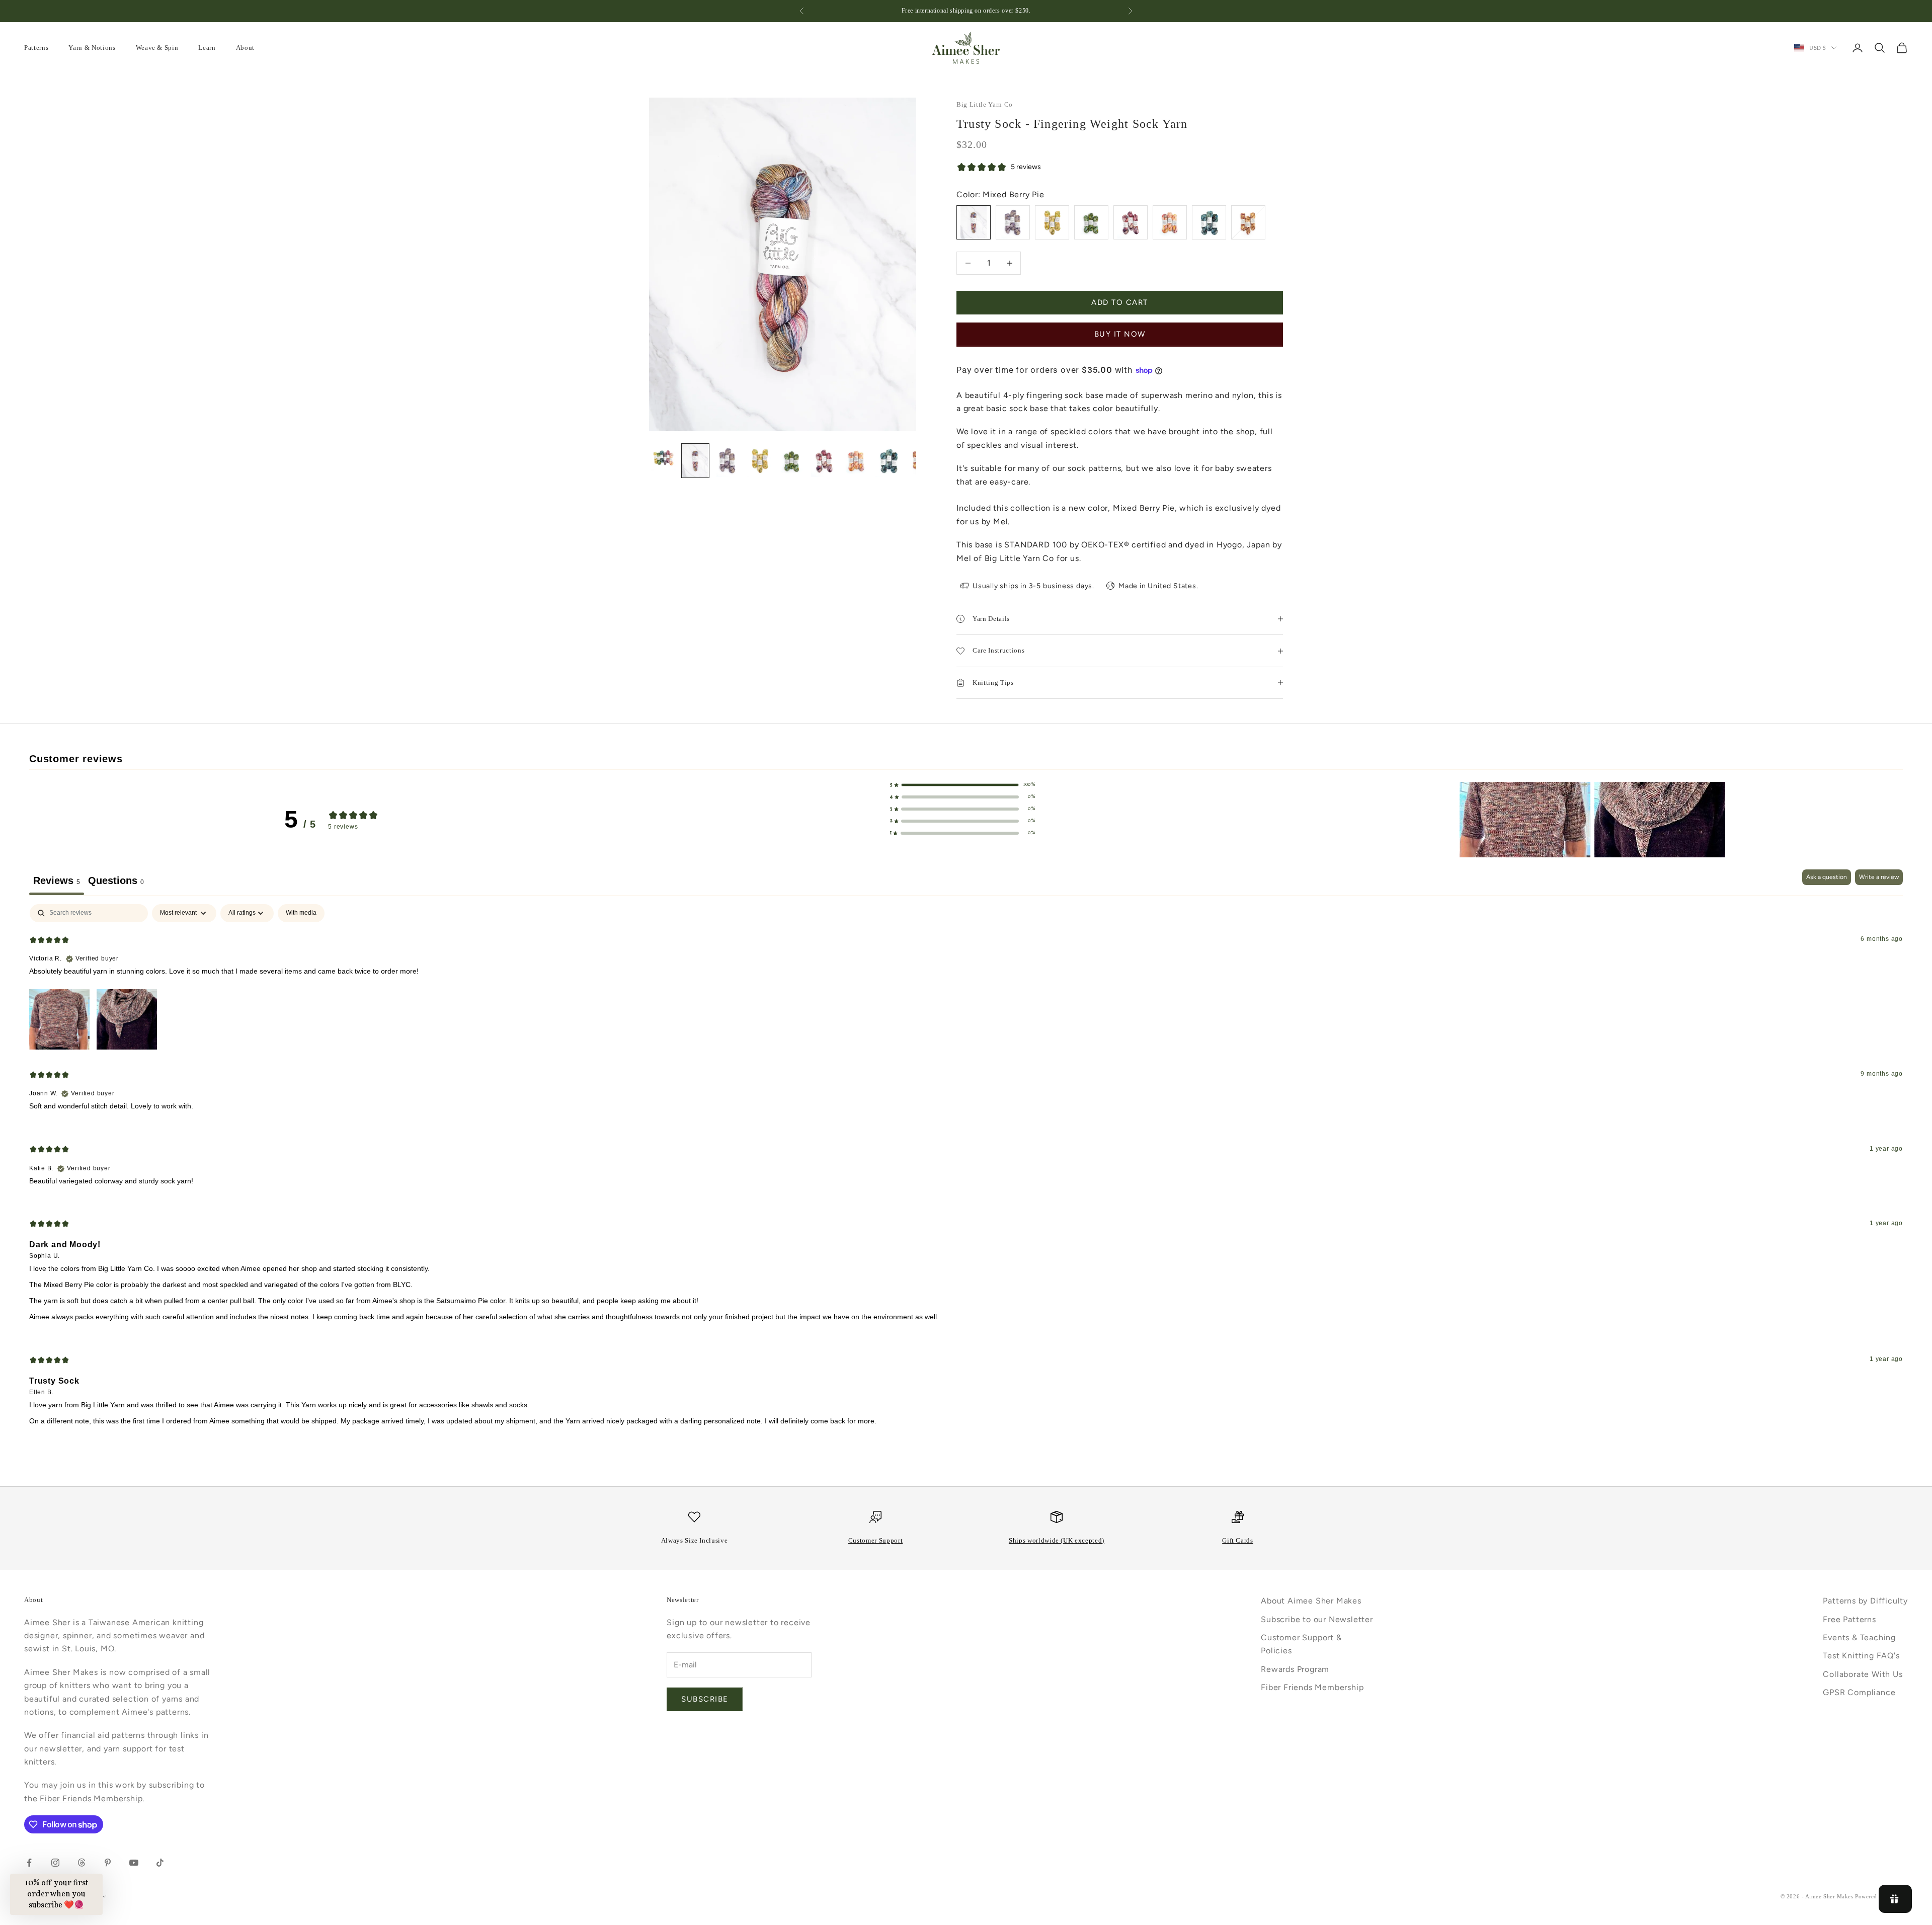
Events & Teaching (1859, 1637)
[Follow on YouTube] (134, 1863)
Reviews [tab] (57, 880)
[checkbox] (301, 913)
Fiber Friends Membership (91, 1798)
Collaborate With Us (1863, 1674)
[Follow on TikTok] (160, 1863)
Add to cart (1120, 302)
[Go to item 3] (728, 461)
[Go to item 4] (760, 461)
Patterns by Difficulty (1865, 1601)
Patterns (36, 48)
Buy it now (1120, 334)
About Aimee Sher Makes (1311, 1601)
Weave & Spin (157, 48)
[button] (963, 785)
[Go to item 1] (663, 457)
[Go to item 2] (695, 461)
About (245, 48)
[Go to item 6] (824, 461)
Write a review (1879, 877)
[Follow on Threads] (82, 1863)
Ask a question (1827, 877)
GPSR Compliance (1859, 1692)
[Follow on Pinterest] (108, 1863)
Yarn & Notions (92, 48)
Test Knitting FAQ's (1861, 1656)
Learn (207, 48)
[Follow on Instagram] (55, 1863)
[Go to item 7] (856, 461)
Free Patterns (1849, 1619)
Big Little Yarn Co (985, 104)
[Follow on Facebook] (29, 1863)
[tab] (116, 882)
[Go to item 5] (792, 461)
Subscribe (705, 1699)
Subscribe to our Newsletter (1317, 1619)
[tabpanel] (966, 1173)
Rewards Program (1295, 1669)
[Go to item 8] (889, 461)
